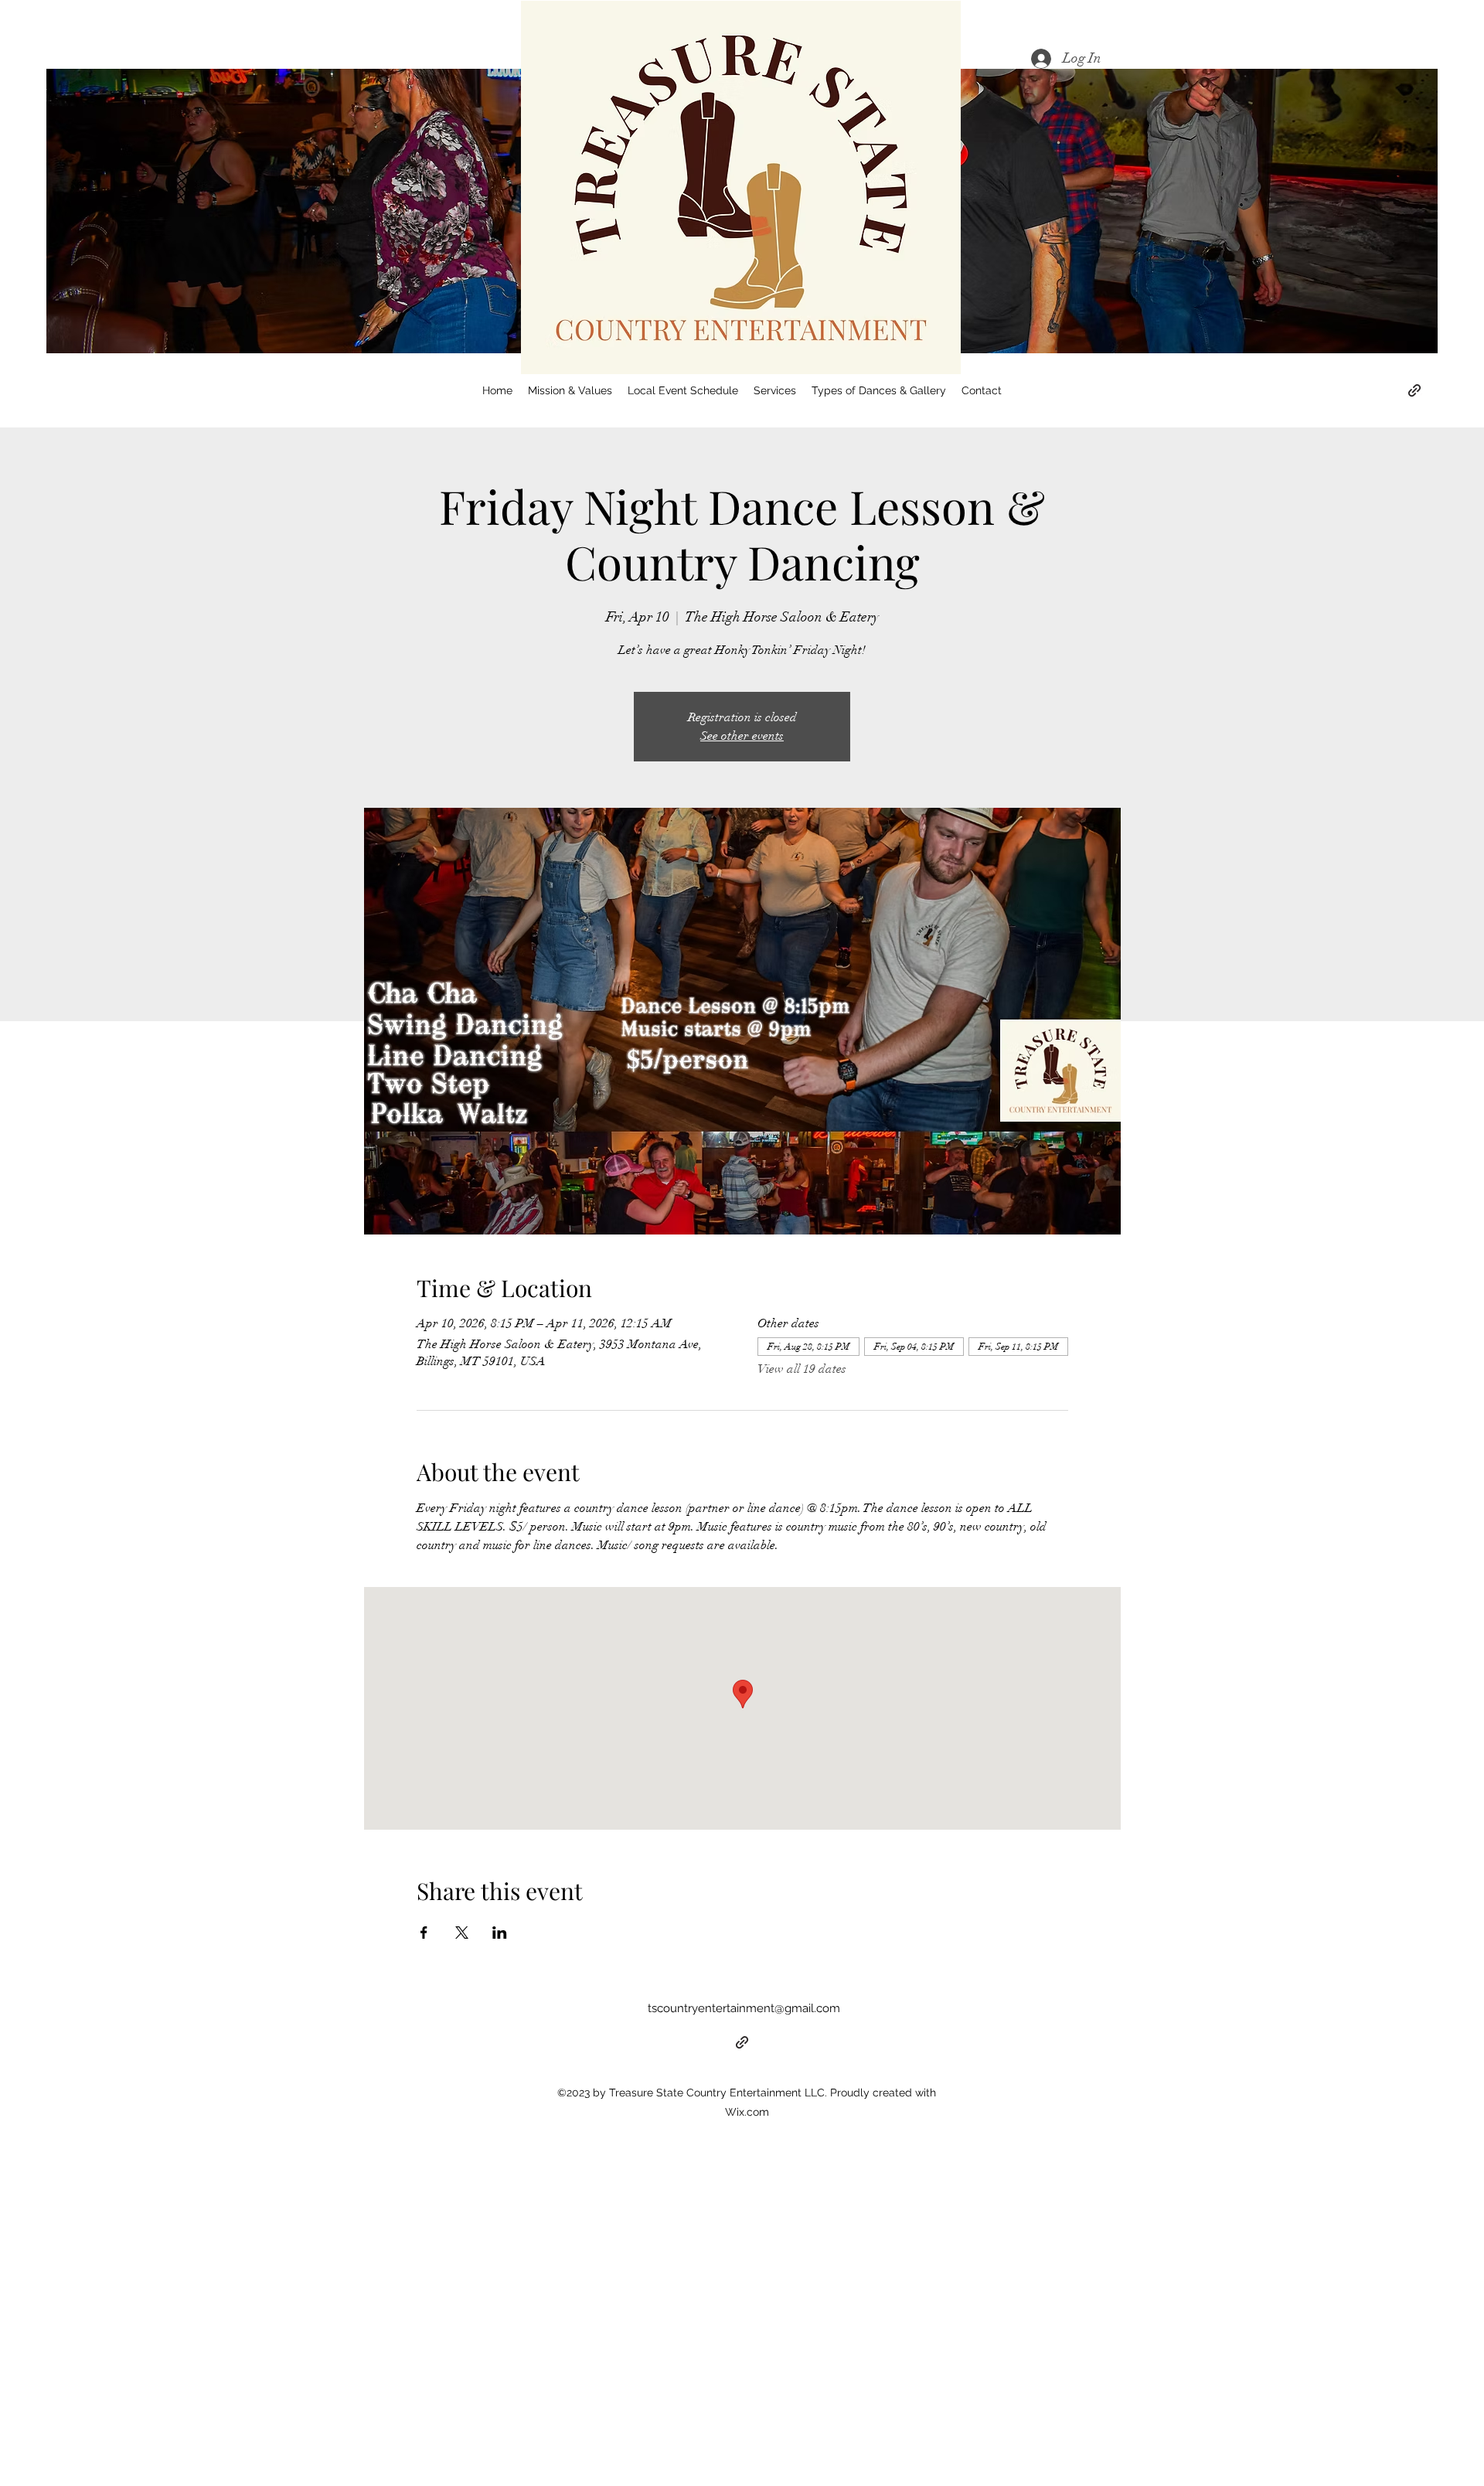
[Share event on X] (462, 1933)
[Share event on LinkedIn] (500, 1933)
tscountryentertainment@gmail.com (744, 2008)
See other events (742, 736)
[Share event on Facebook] (424, 1933)
